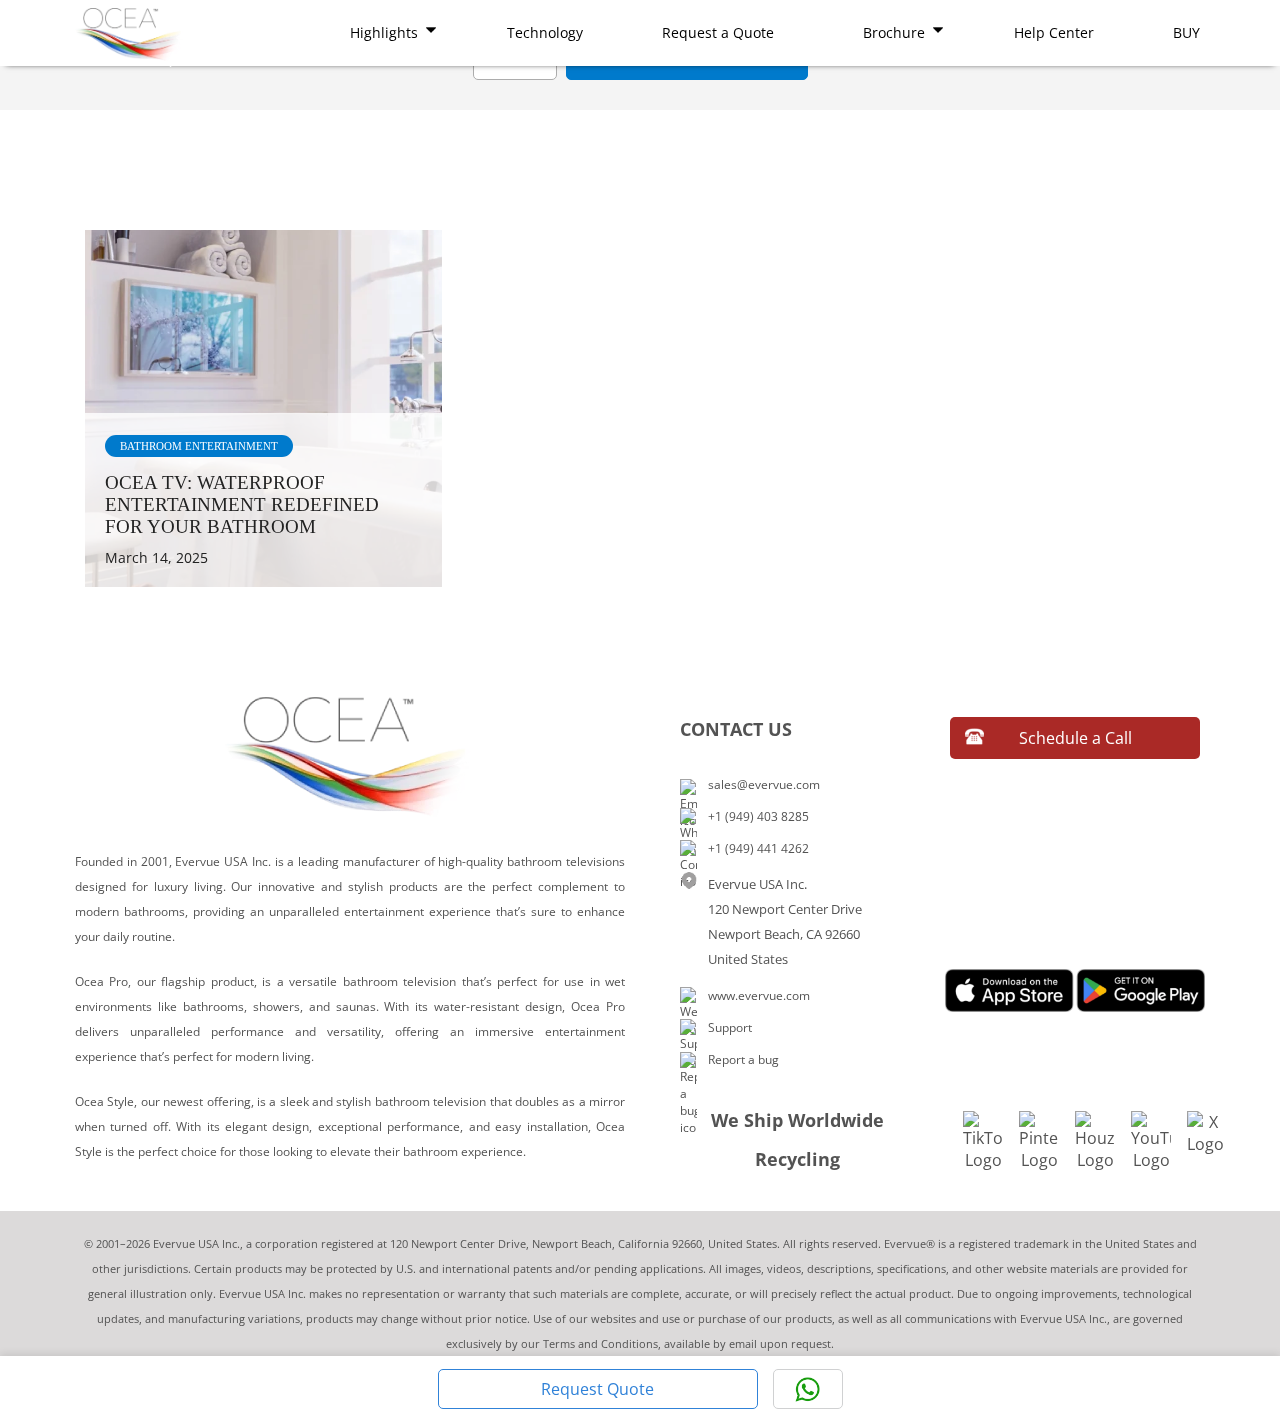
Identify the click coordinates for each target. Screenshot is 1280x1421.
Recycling (797, 1159)
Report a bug (743, 1059)
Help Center (1054, 32)
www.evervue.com (759, 995)
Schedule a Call (1075, 738)
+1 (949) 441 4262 (758, 848)
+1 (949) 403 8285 (758, 816)
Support (730, 1027)
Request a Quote (718, 32)
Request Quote (597, 1389)
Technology (545, 32)
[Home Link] (130, 37)
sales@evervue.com (764, 784)
